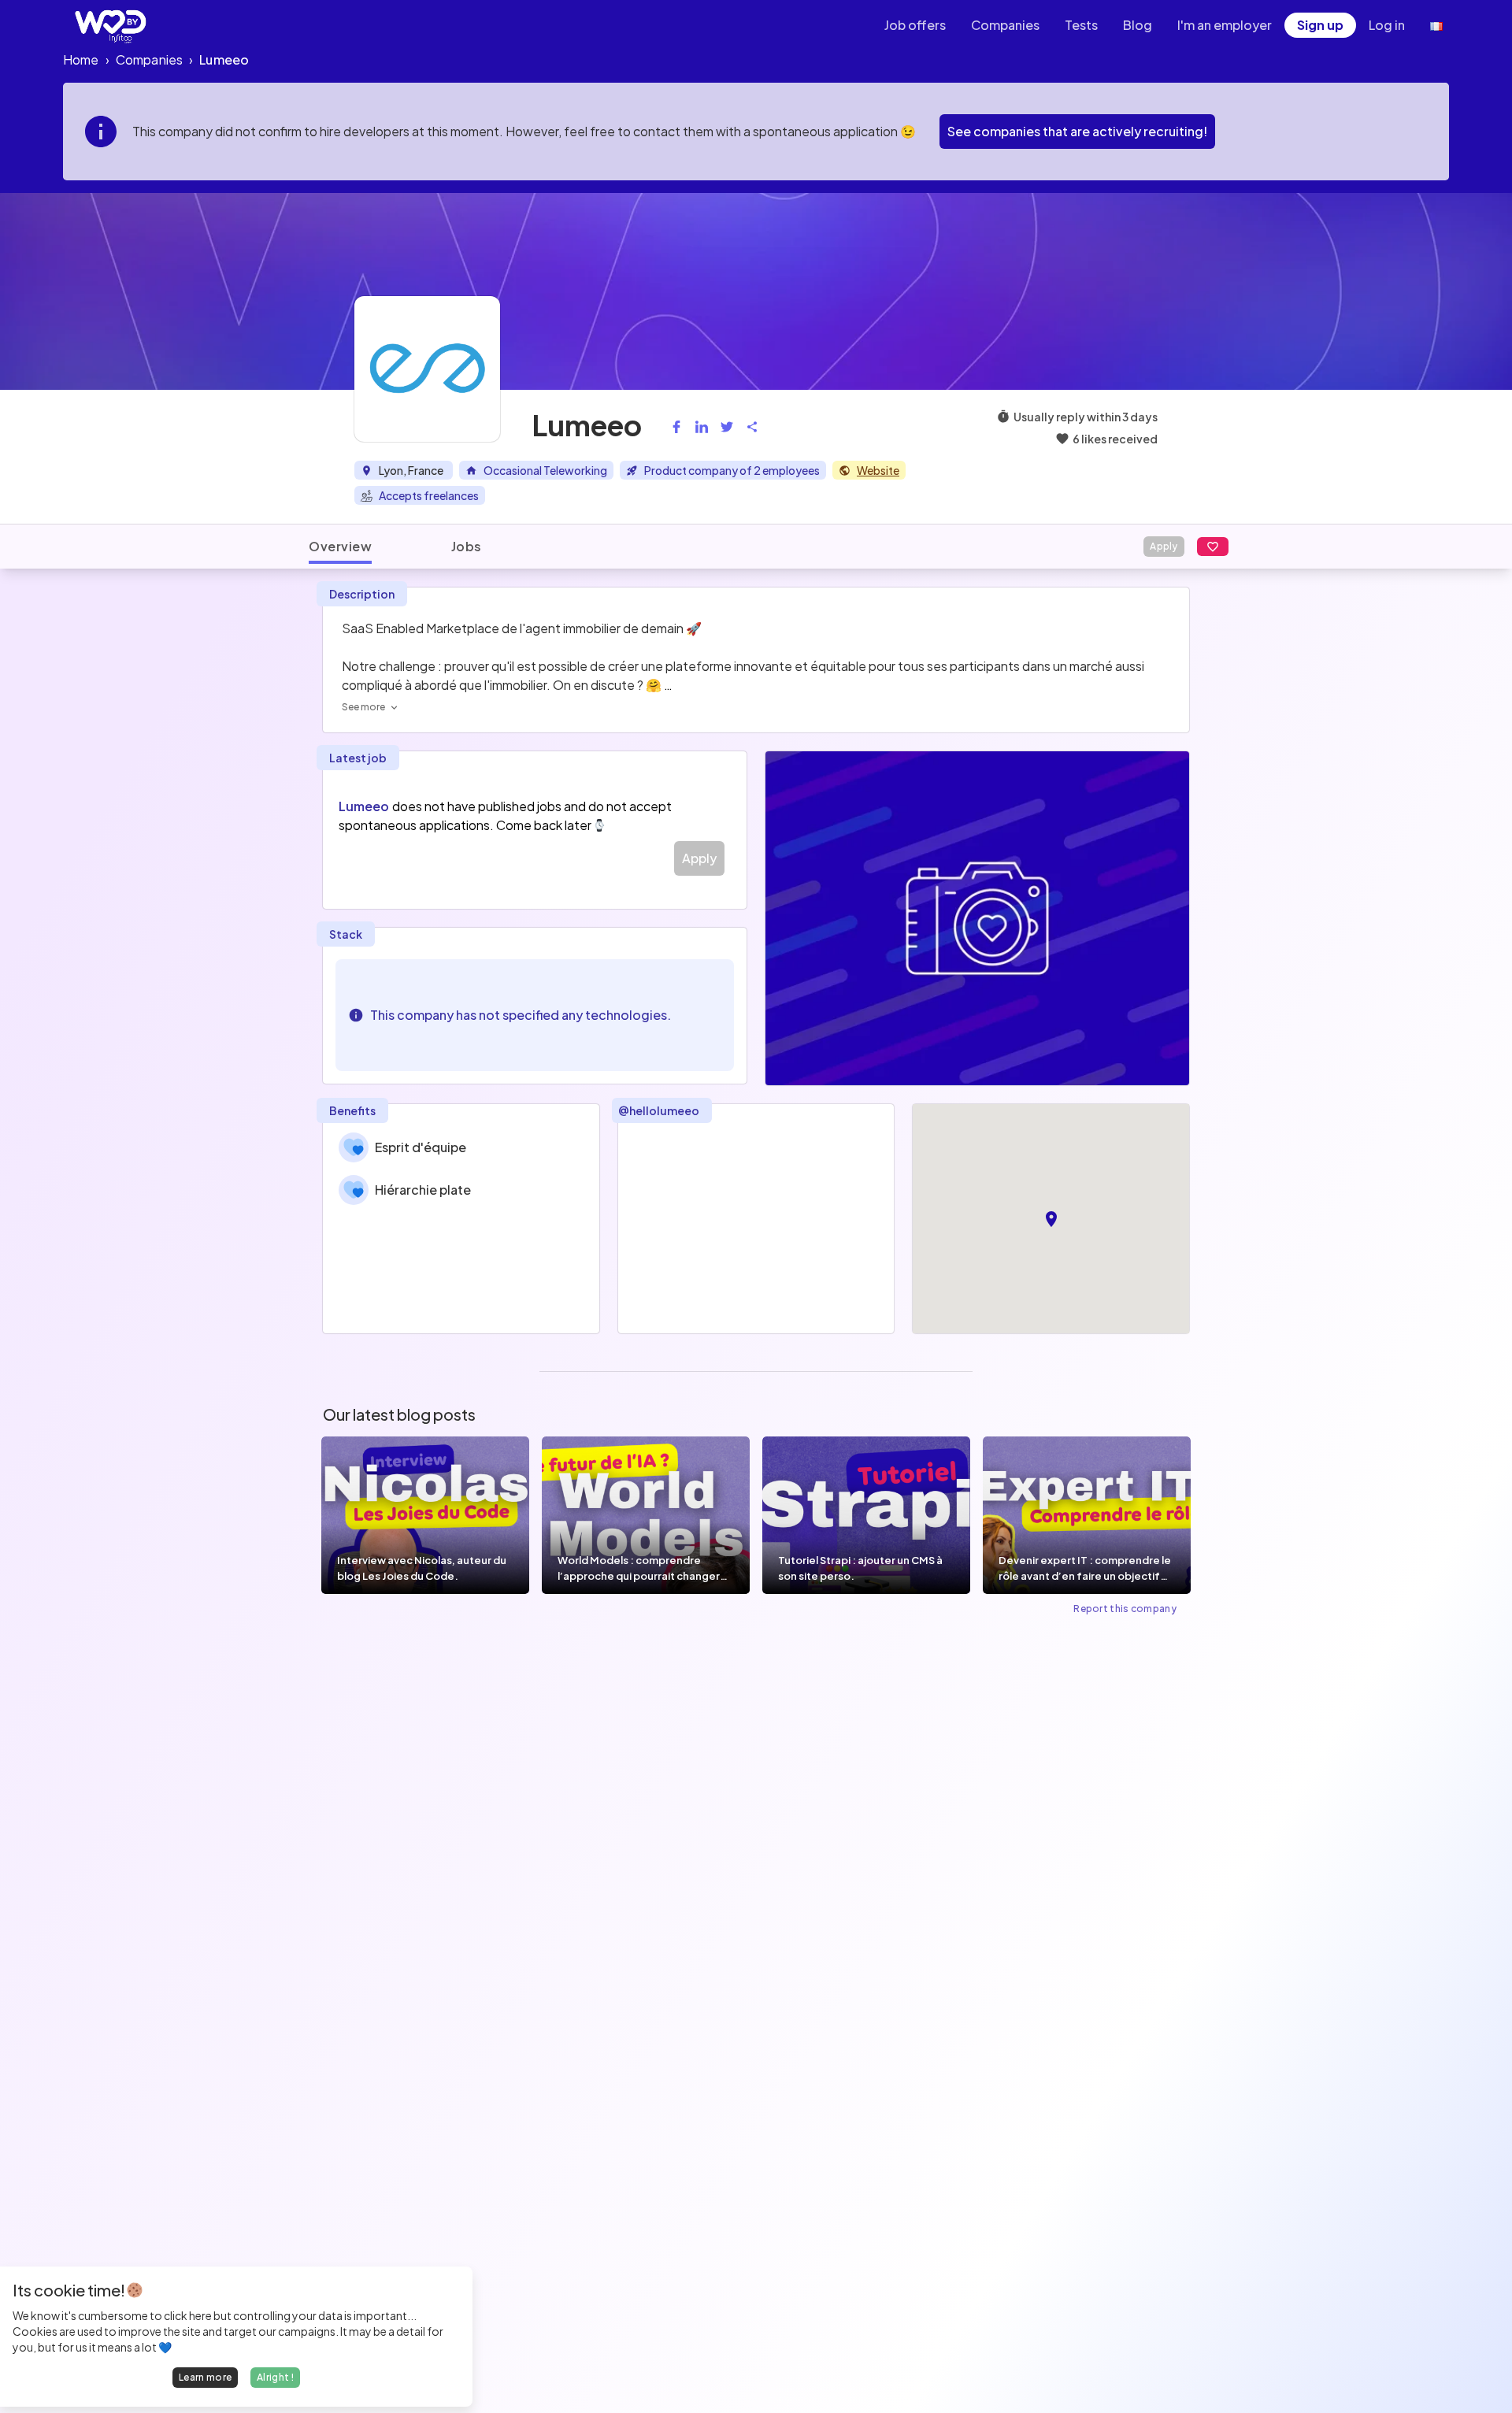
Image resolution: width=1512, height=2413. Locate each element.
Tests (1081, 25)
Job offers (915, 25)
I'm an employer (1225, 25)
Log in (1387, 25)
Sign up (1320, 25)
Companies (1005, 25)
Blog (1138, 25)
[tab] (340, 547)
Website (878, 470)
